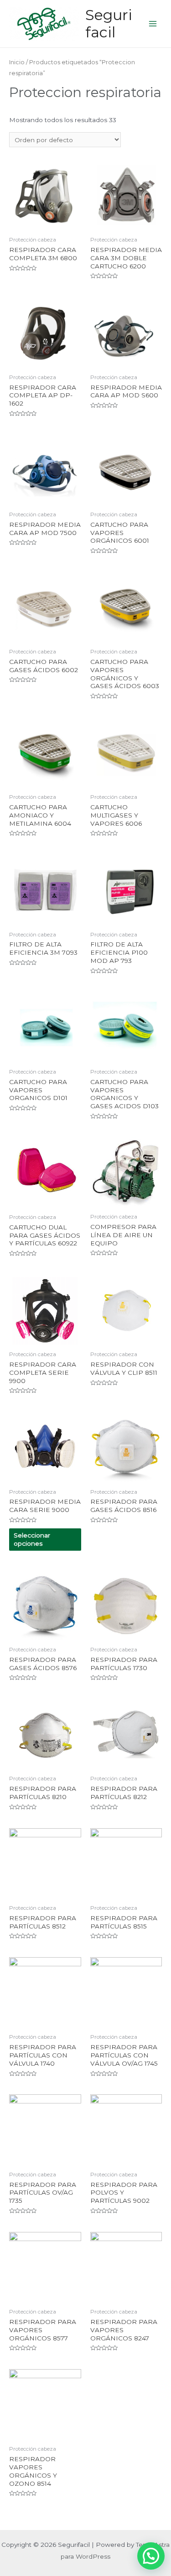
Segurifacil (109, 23)
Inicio (17, 62)
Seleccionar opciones (32, 1539)
